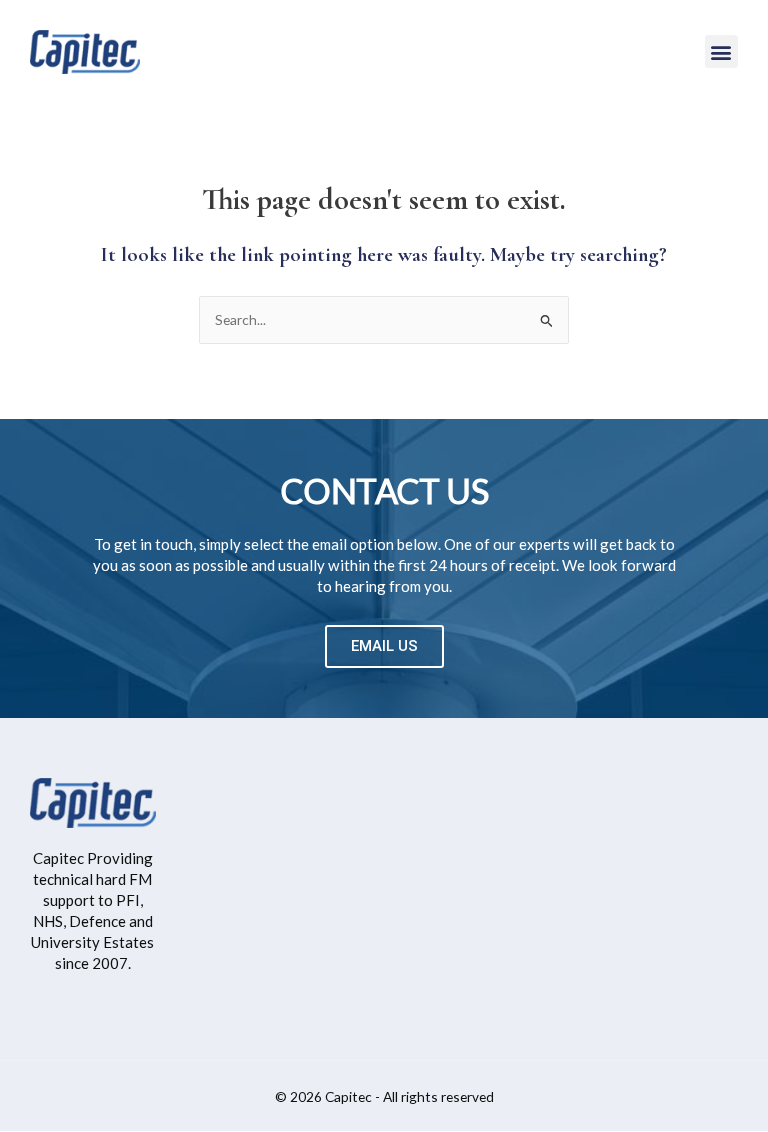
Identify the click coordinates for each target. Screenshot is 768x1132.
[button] (721, 51)
